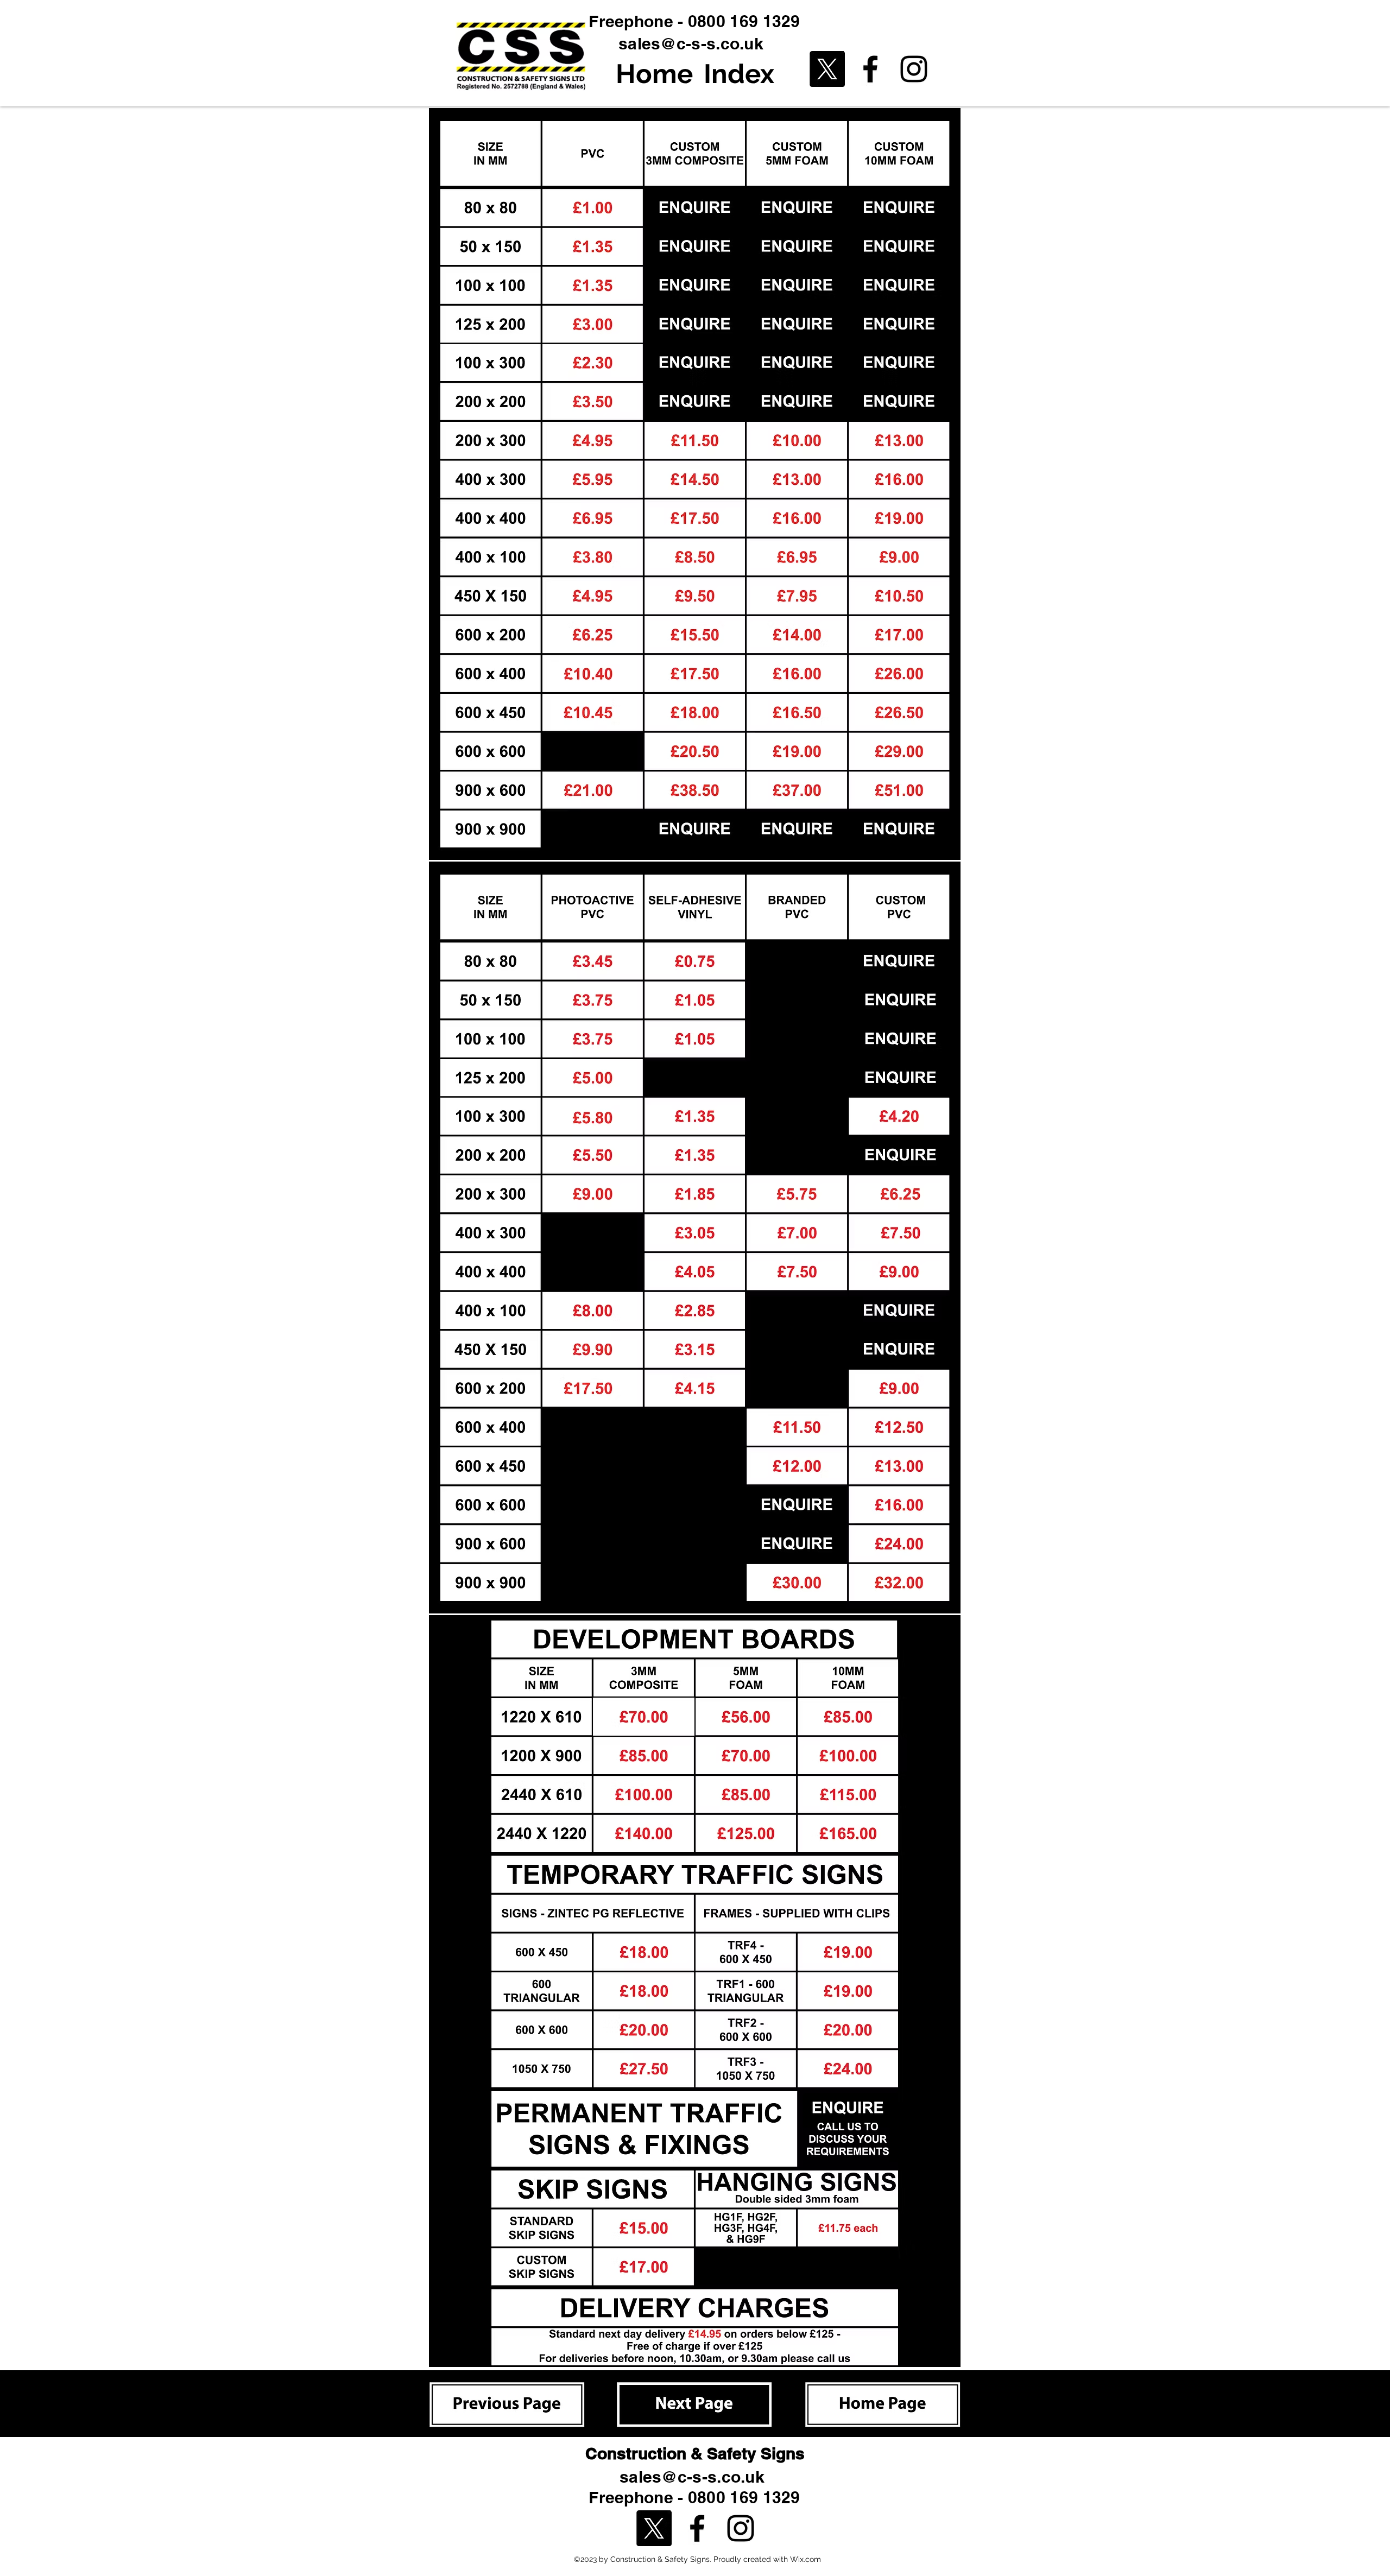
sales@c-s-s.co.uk (691, 43)
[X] (827, 69)
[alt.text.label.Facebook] (870, 69)
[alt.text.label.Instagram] (914, 69)
